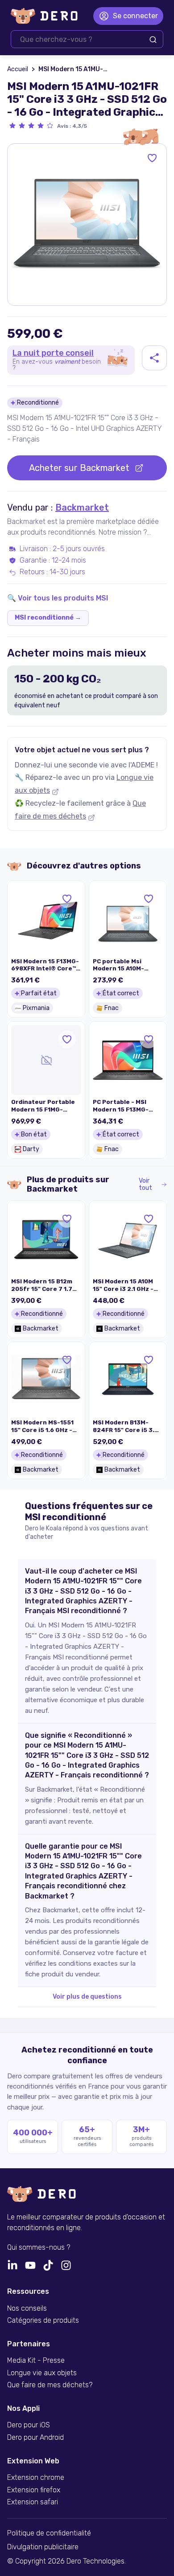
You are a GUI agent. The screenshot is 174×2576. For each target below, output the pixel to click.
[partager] (154, 358)
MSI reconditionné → (48, 618)
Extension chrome (36, 2478)
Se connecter (135, 16)
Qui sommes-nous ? (39, 2247)
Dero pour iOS (29, 2425)
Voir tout (145, 1185)
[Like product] (152, 158)
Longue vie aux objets (42, 2373)
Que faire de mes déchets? (50, 2385)
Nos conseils (27, 2308)
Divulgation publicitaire (43, 2547)
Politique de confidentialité (49, 2533)
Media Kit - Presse (36, 2361)
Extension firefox (34, 2490)
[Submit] (153, 40)
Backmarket (82, 507)
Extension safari (33, 2502)
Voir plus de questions (87, 1997)
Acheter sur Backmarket (79, 468)
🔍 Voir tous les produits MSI (58, 598)
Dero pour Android (35, 2438)
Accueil (18, 69)
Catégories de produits (43, 2320)
